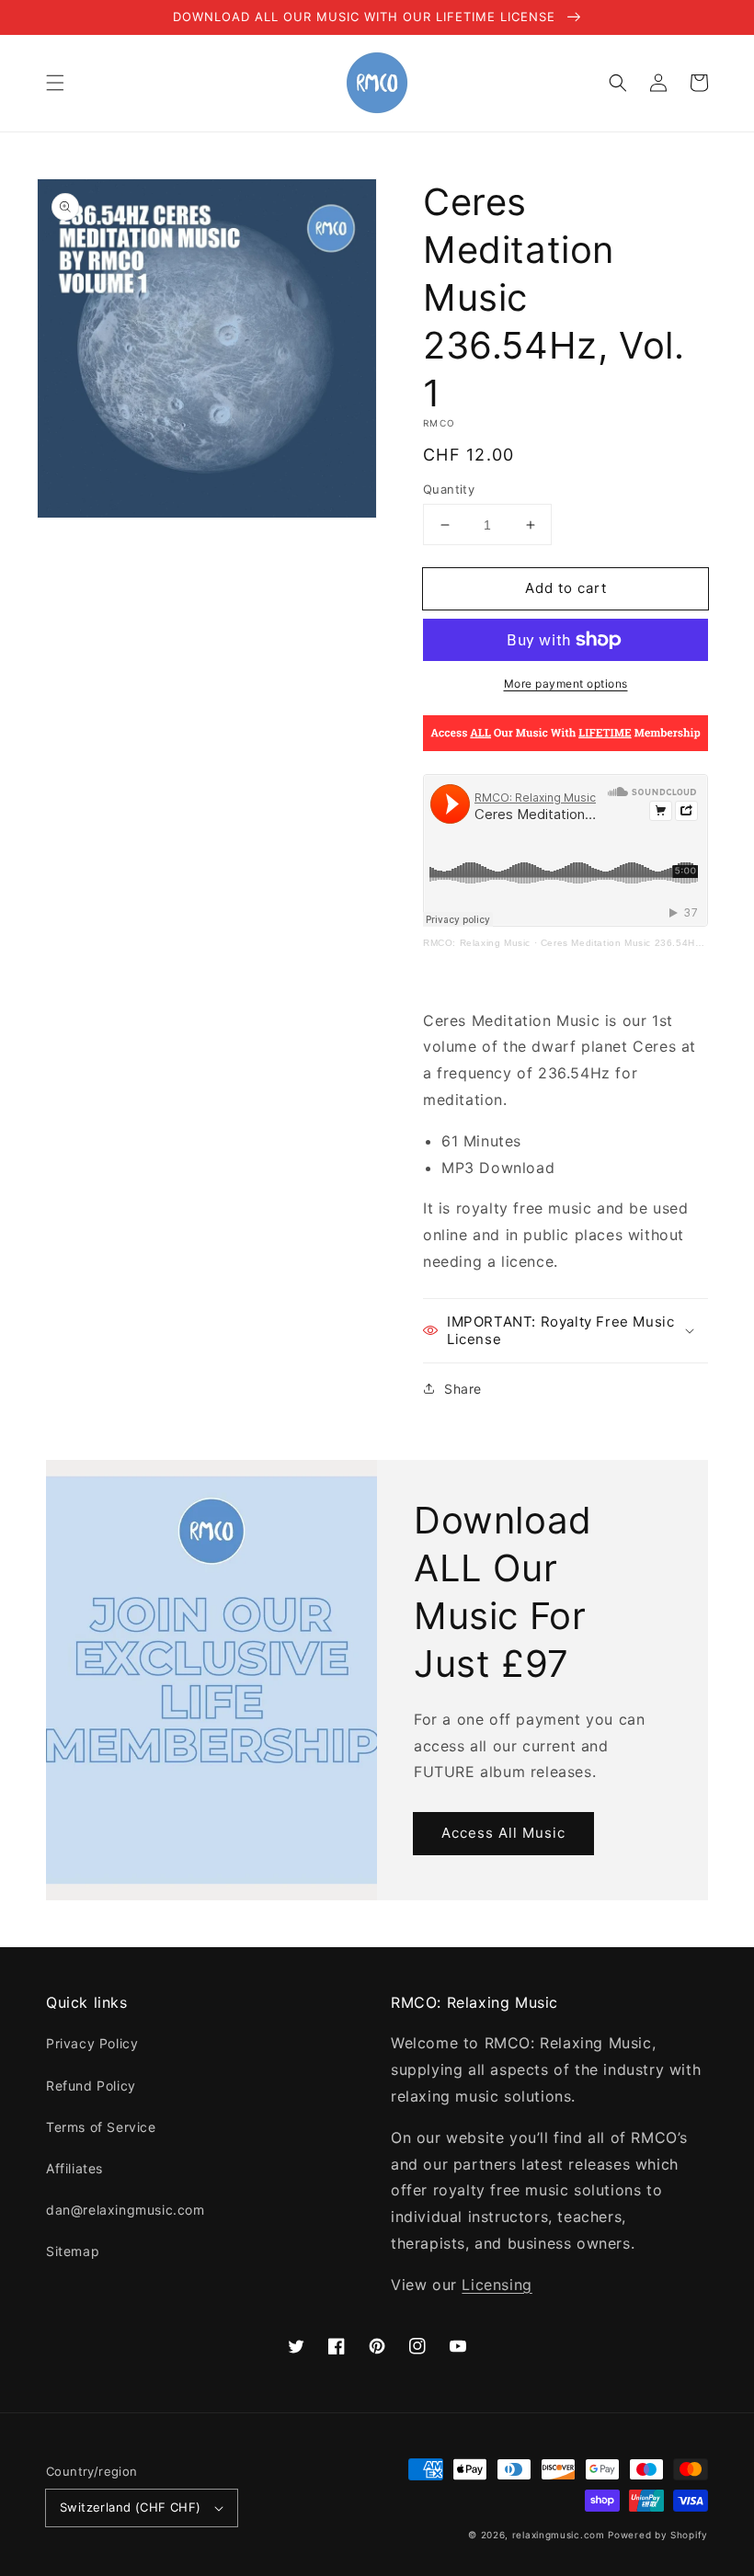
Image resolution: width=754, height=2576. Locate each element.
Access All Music (503, 1833)
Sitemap (73, 2251)
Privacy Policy (92, 2043)
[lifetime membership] (565, 746)
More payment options (566, 684)
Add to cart (566, 588)
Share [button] (463, 1389)
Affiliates (74, 2168)
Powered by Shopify (658, 2535)
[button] (55, 83)
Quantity (449, 489)
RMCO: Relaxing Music (477, 943)
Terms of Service (101, 2127)
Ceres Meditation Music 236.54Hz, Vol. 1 (637, 943)
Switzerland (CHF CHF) (130, 2507)
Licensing (497, 2285)
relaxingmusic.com (559, 2535)
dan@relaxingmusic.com (126, 2210)
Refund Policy (91, 2086)
